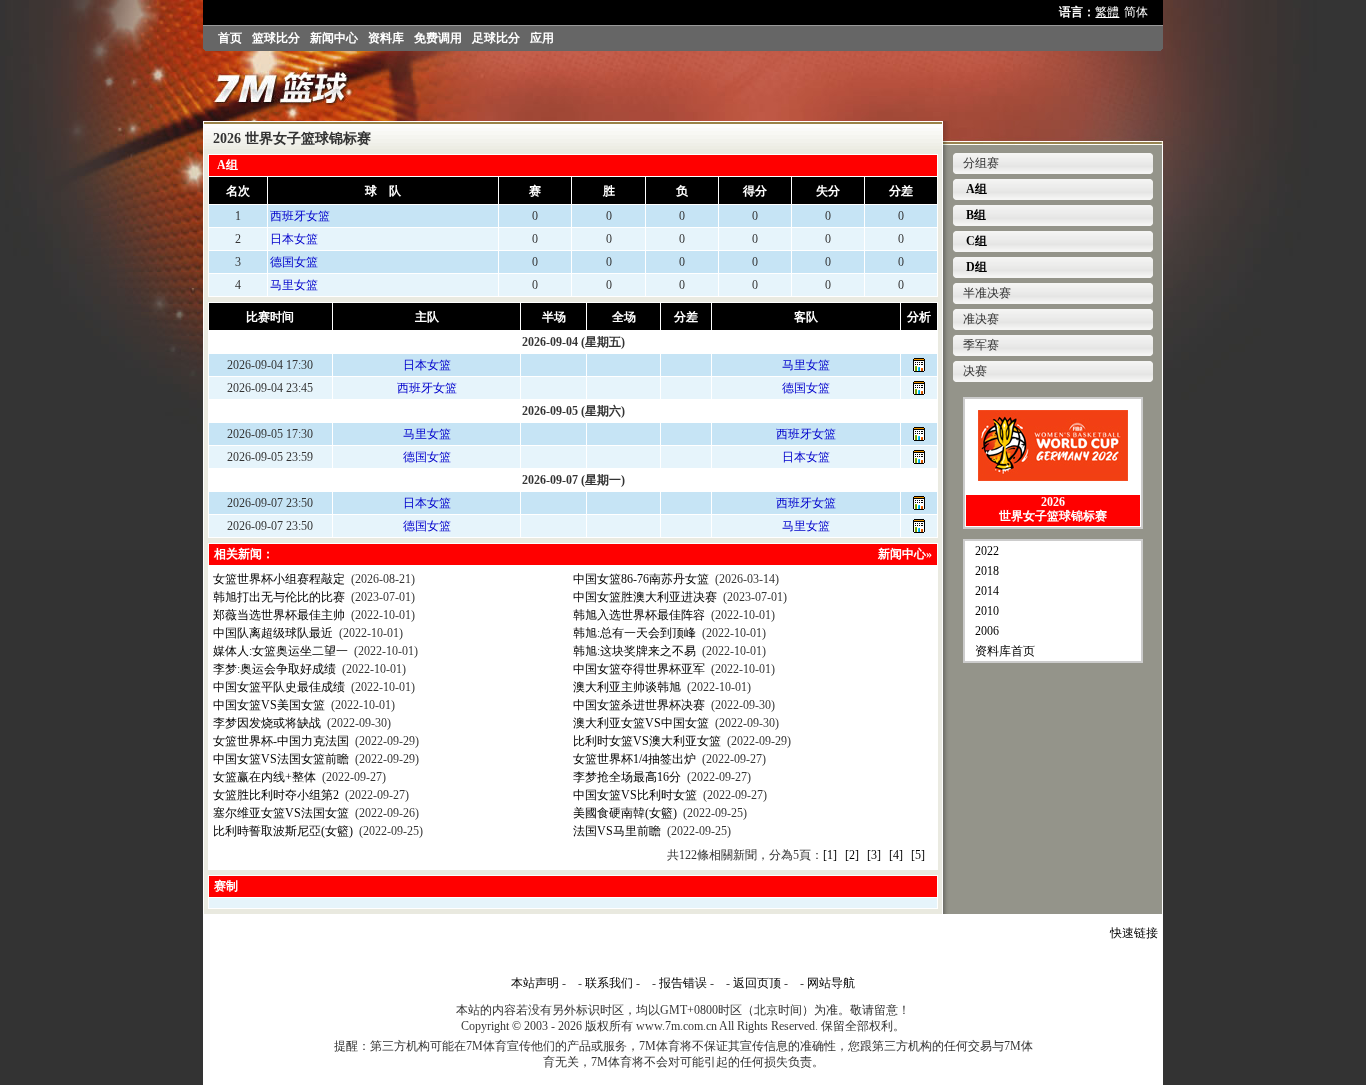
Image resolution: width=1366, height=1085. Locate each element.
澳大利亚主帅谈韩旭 (627, 687)
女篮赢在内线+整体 (264, 777)
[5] (918, 855)
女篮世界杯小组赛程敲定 (279, 579)
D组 (975, 267)
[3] (874, 855)
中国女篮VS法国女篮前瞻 (281, 759)
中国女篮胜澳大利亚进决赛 (645, 597)
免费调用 (438, 38)
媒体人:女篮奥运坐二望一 (280, 651)
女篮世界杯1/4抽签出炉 (634, 759)
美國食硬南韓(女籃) (625, 813)
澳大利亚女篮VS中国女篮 (641, 723)
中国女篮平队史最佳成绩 (279, 687)
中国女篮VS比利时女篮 (635, 795)
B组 (974, 215)
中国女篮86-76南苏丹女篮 (641, 579)
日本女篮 (294, 239)
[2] (852, 855)
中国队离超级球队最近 (273, 633)
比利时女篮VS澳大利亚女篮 (647, 741)
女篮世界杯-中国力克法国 (281, 741)
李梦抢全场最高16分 (627, 777)
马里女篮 (294, 285)
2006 (987, 631)
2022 (987, 551)
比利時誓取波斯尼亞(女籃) (283, 831)
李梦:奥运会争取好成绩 (274, 669)
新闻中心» (905, 554)
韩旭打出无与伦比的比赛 (279, 597)
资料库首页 (1005, 651)
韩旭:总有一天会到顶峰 (634, 633)
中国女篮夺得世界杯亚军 (639, 669)
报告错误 (683, 983)
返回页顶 (757, 983)
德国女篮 (294, 262)
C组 (975, 241)
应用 (542, 38)
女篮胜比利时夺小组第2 (276, 795)
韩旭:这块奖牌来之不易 (634, 651)
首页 (230, 38)
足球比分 (496, 38)
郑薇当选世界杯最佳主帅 (279, 615)
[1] (830, 855)
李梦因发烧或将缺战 (267, 723)
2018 (987, 571)
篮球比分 (276, 38)
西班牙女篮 (300, 216)
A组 (975, 189)
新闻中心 (334, 38)
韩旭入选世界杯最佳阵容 (639, 615)
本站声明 (535, 983)
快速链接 (1134, 933)
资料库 (386, 38)
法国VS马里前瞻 (617, 831)
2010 (987, 611)
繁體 (1107, 12)
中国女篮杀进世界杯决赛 (639, 705)
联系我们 (609, 983)
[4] (896, 855)
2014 (987, 591)
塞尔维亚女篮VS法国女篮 (281, 813)
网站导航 (831, 983)
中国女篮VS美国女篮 (269, 705)
